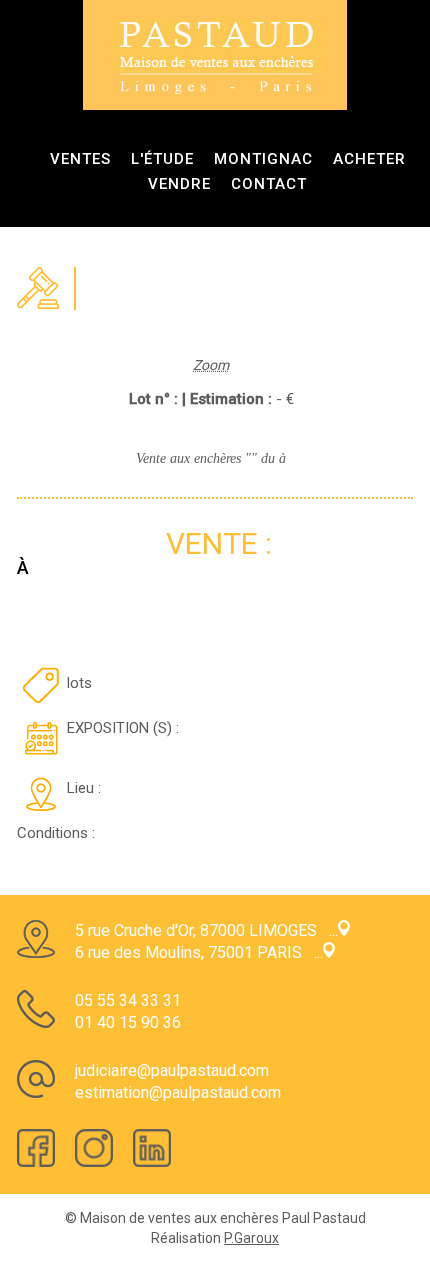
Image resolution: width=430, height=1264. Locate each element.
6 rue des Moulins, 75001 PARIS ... (199, 952)
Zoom (211, 365)
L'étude (162, 159)
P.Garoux (251, 1238)
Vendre (179, 184)
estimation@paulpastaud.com (178, 1092)
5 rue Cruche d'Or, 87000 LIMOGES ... (206, 930)
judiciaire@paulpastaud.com (172, 1070)
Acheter (369, 159)
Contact (269, 184)
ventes (80, 159)
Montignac (263, 159)
